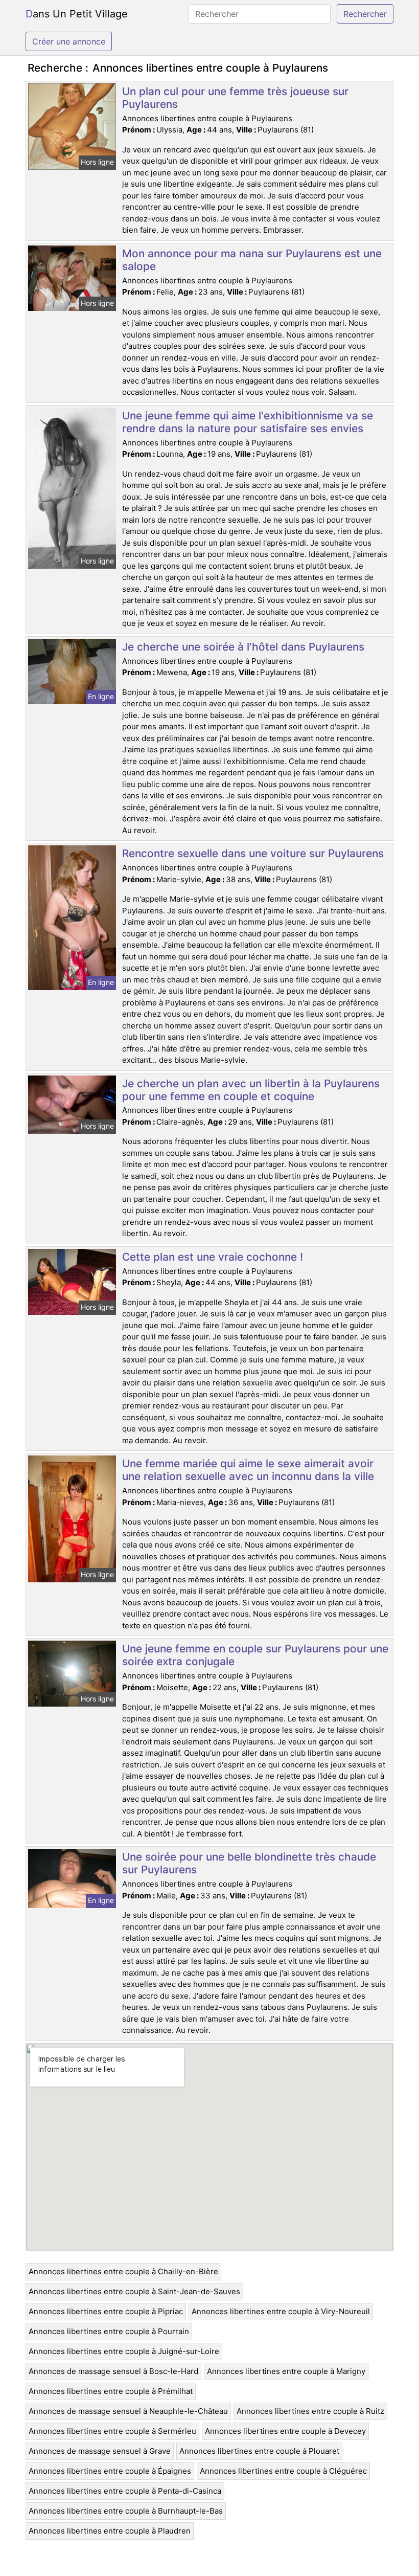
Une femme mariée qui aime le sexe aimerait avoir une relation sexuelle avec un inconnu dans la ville (248, 1470)
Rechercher (365, 14)
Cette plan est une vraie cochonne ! (213, 1257)
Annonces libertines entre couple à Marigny (286, 2371)
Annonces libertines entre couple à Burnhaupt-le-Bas (126, 2511)
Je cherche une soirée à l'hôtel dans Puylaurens (243, 647)
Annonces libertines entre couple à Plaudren (110, 2531)
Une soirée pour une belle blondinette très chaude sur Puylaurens (249, 1863)
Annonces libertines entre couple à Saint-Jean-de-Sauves (134, 2291)
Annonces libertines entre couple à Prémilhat (111, 2391)
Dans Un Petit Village (77, 14)
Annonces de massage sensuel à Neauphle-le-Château (128, 2411)
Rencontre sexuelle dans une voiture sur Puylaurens (253, 853)
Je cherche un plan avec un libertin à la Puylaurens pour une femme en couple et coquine (251, 1090)
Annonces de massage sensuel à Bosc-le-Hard (113, 2371)
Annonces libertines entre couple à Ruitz (310, 2411)
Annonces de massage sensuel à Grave (100, 2451)
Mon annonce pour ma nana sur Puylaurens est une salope (252, 260)
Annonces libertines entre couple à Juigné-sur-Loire (124, 2351)
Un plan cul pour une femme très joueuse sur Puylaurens (235, 98)
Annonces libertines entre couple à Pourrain (109, 2331)
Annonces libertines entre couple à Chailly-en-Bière (123, 2271)
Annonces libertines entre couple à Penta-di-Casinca (125, 2491)
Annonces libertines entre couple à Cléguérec (283, 2471)
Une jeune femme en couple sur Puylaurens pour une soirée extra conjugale (255, 1655)
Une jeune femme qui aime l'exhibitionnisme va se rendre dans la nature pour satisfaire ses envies (248, 422)
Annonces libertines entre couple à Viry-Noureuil (281, 2311)
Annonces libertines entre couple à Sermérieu (112, 2431)
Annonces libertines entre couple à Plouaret (259, 2451)
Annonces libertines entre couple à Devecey (285, 2431)
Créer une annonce (69, 41)
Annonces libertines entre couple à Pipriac (106, 2311)
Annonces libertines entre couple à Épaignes (110, 2471)
